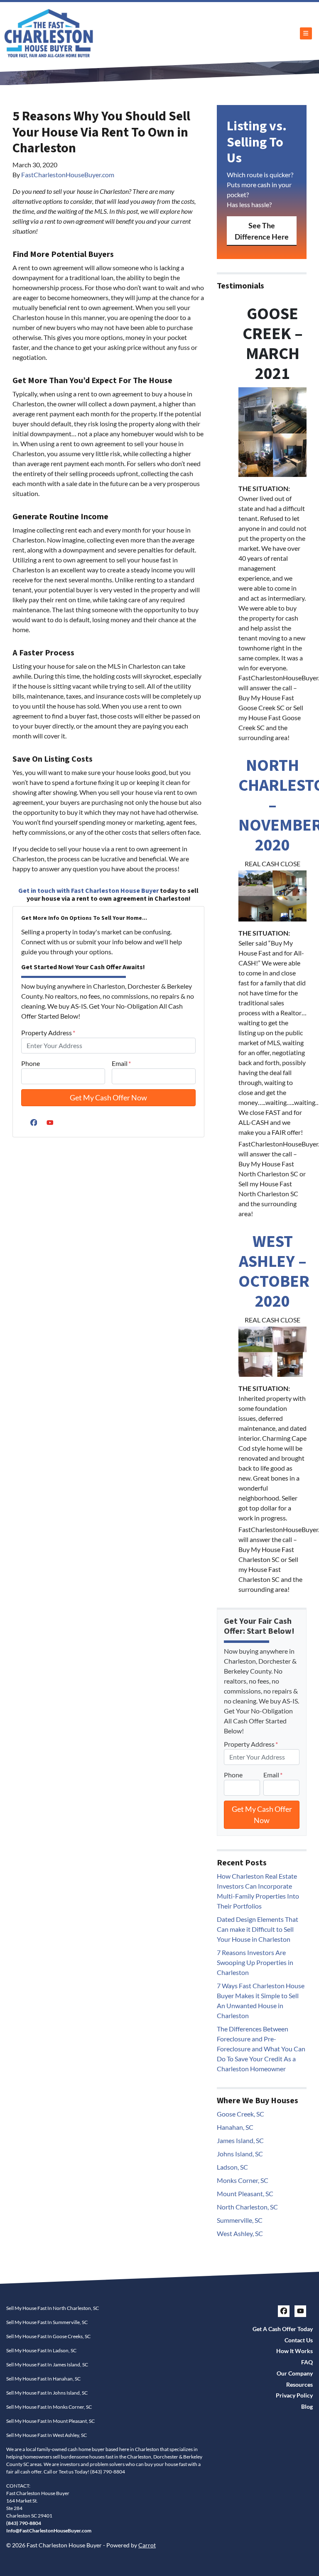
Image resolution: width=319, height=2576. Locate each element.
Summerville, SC (240, 2220)
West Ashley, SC (240, 2233)
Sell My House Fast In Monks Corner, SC (49, 2407)
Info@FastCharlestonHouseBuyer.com (49, 2531)
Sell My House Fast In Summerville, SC (47, 2322)
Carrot (147, 2545)
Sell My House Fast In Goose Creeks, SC (48, 2336)
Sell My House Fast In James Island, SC (47, 2365)
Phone (31, 1063)
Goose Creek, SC (240, 2114)
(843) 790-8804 (108, 2472)
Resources (299, 2385)
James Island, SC (240, 2140)
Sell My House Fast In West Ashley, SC (47, 2435)
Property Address (48, 1033)
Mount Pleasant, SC (245, 2194)
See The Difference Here (262, 231)
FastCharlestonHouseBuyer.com (68, 175)
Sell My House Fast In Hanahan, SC (43, 2379)
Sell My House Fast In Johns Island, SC (47, 2393)
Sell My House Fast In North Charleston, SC (53, 2308)
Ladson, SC (232, 2167)
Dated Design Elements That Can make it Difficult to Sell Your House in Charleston (258, 1929)
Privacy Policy (294, 2395)
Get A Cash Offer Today (283, 2329)
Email (121, 1063)
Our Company (295, 2373)
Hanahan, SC (235, 2127)
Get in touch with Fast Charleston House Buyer (88, 891)
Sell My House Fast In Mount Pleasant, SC (50, 2421)
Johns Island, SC (240, 2154)
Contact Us (299, 2340)
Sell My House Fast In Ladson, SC (41, 2350)
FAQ (307, 2362)
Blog (307, 2407)
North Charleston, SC (247, 2207)
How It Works (294, 2351)
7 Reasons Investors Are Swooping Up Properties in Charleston (255, 1962)
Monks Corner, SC (243, 2180)
